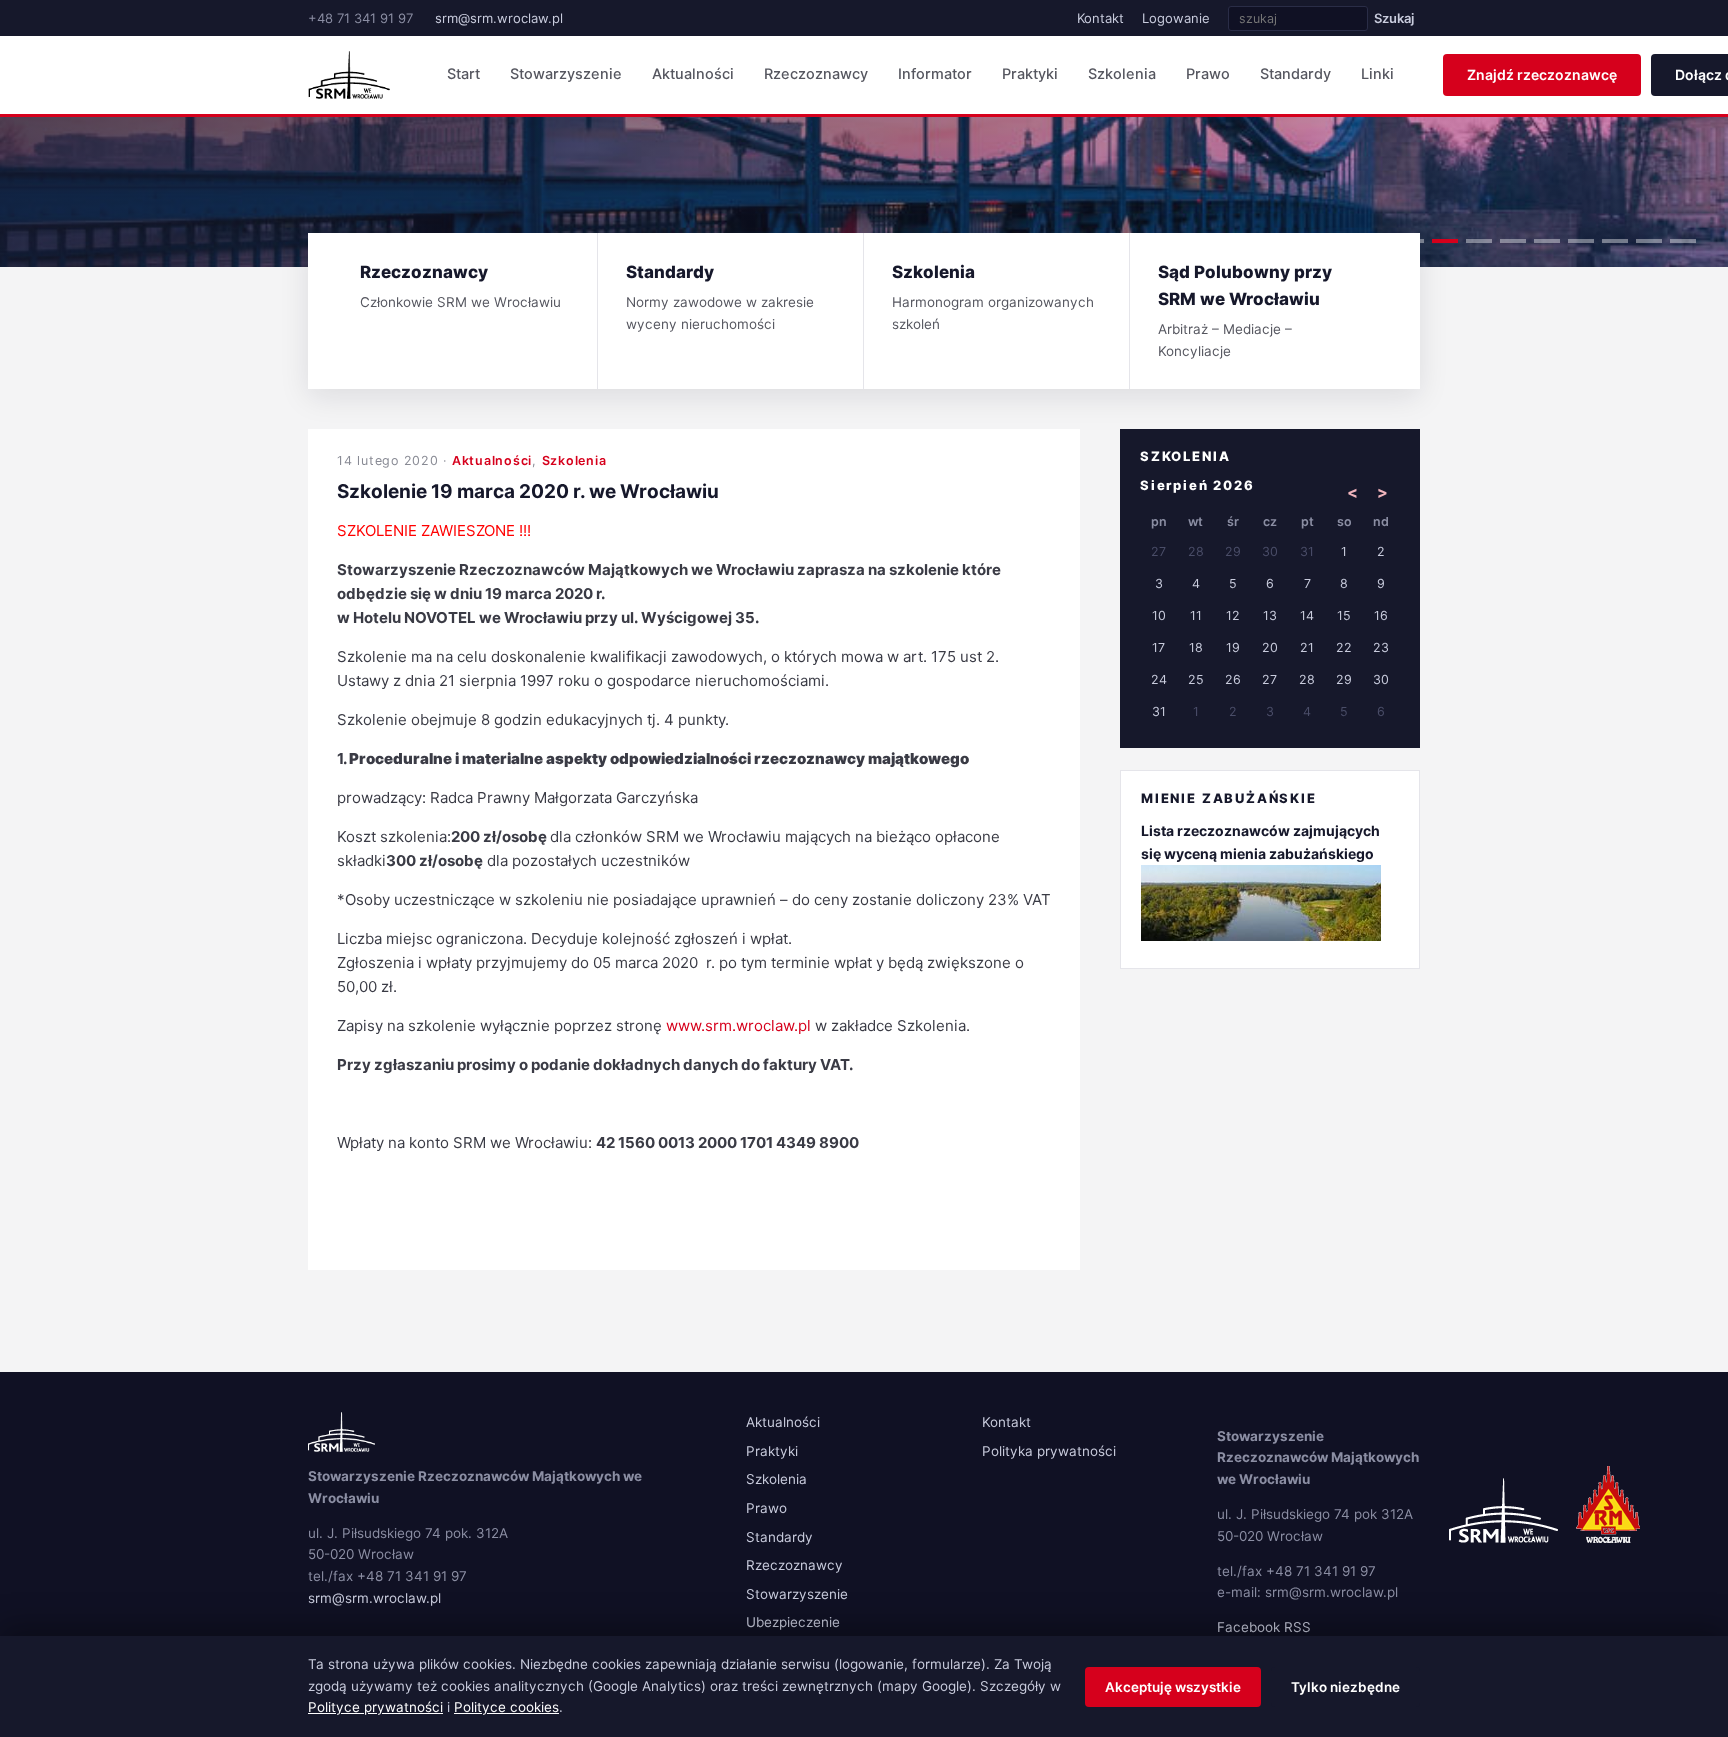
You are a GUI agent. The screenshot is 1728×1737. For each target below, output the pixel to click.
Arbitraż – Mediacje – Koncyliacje (1245, 310)
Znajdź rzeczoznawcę (1542, 74)
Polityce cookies (506, 1707)
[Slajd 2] (1445, 241)
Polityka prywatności (1049, 1451)
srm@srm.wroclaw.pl (499, 18)
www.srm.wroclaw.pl (738, 1025)
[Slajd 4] (1513, 241)
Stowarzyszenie (566, 74)
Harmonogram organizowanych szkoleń (993, 297)
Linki (1377, 74)
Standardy (1295, 74)
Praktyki (1030, 74)
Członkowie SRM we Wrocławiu (460, 286)
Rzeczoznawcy (816, 74)
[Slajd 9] (1683, 241)
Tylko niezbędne (1345, 1687)
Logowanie (1176, 18)
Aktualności (693, 74)
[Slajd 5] (1547, 241)
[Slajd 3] (1479, 241)
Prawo (1208, 74)
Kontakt (1100, 18)
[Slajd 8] (1649, 241)
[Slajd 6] (1581, 241)
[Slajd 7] (1615, 241)
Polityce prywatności (375, 1707)
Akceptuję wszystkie (1173, 1687)
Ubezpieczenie (793, 1622)
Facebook (1248, 1627)
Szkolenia (1122, 74)
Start (463, 74)
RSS (1297, 1627)
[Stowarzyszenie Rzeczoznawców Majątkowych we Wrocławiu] (349, 75)
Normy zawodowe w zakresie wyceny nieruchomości (720, 297)
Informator (935, 74)
